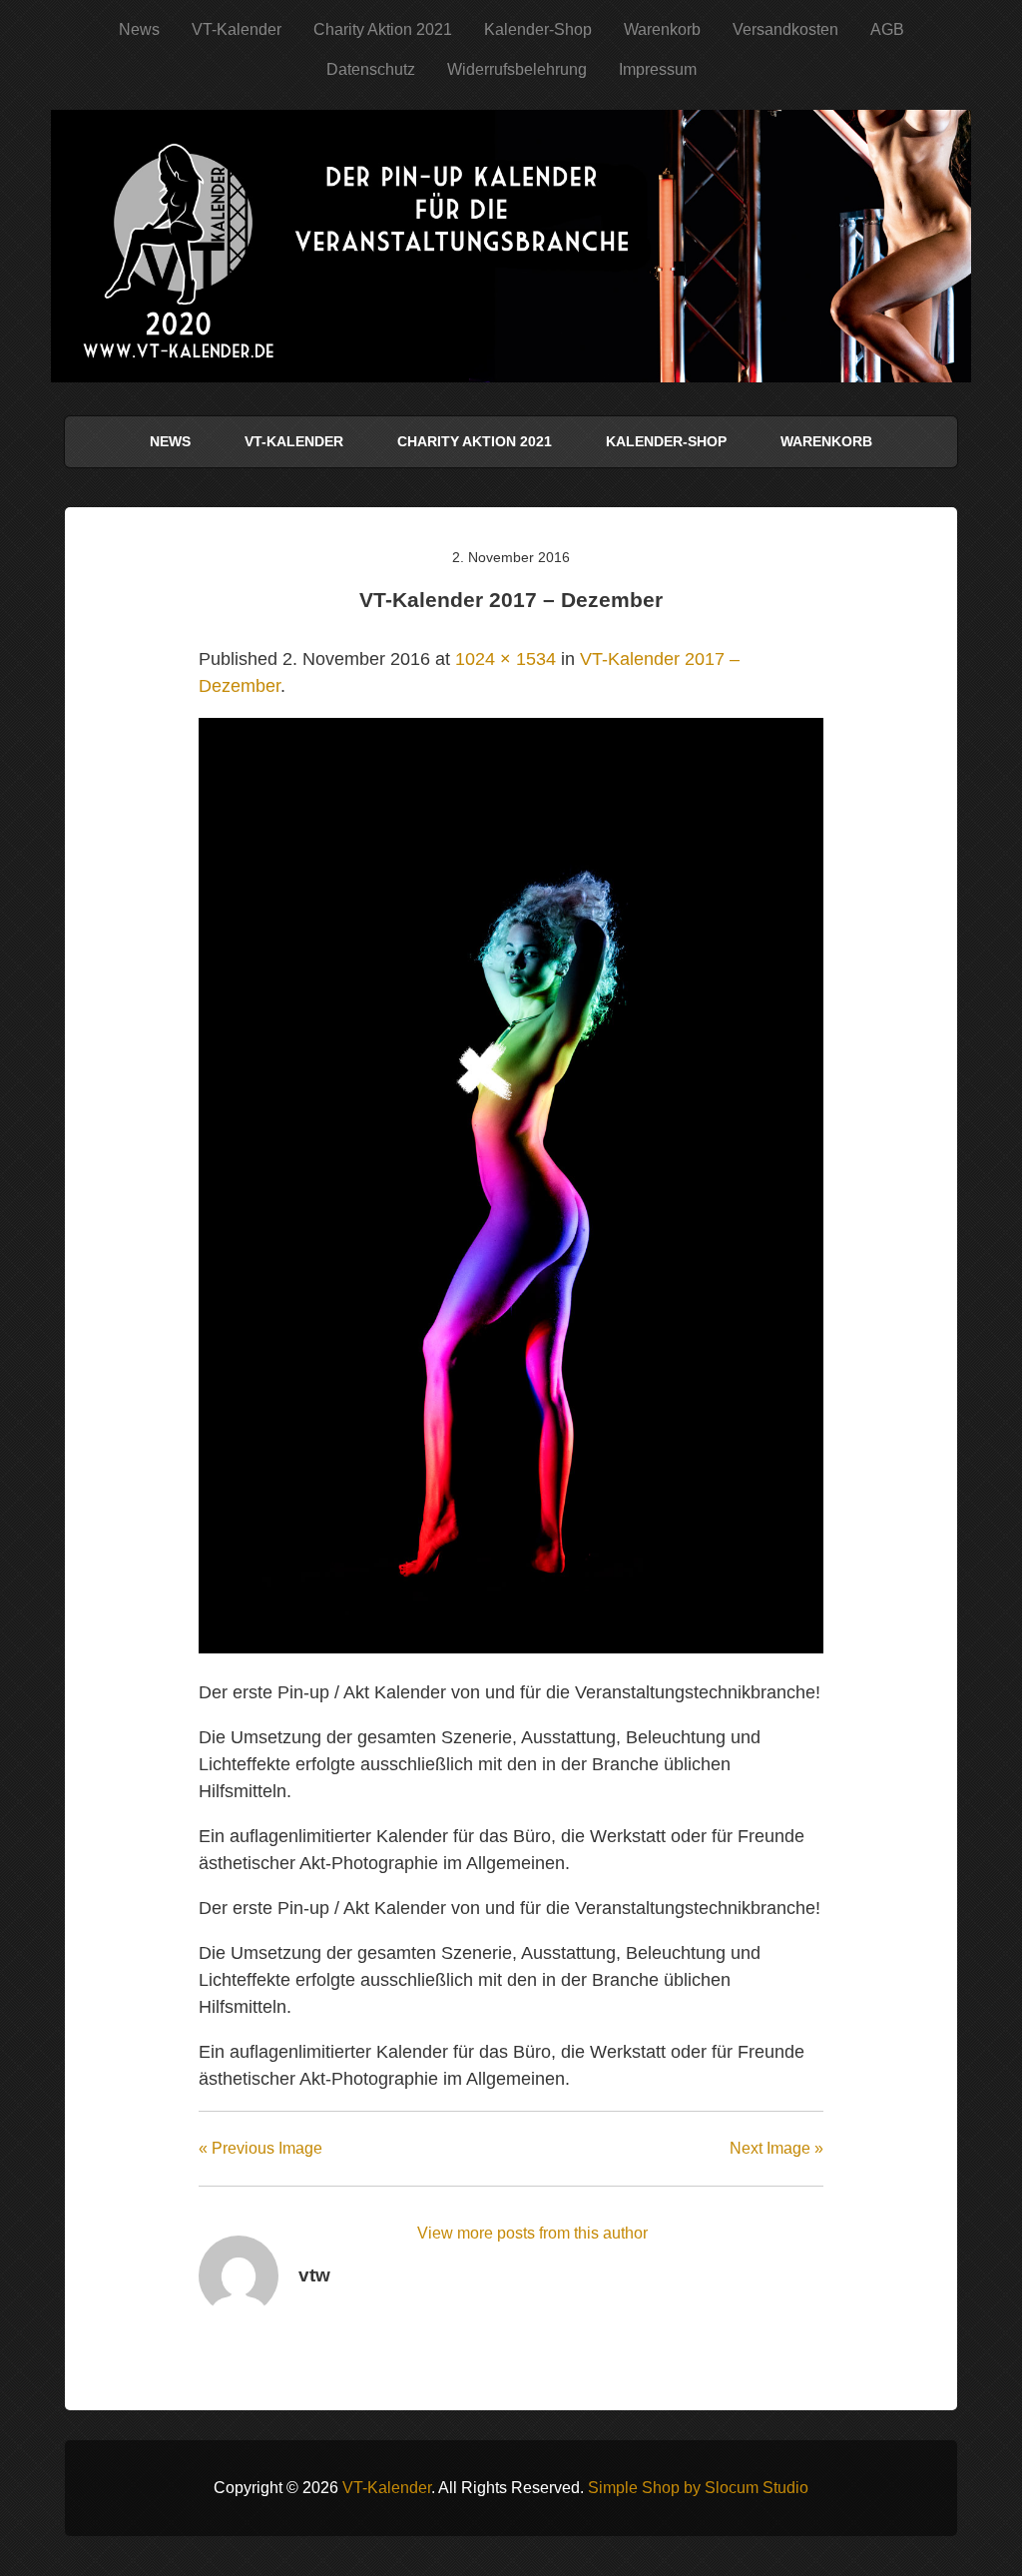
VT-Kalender (237, 29)
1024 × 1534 (506, 659)
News (139, 29)
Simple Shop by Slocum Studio (698, 2488)
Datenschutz (371, 69)
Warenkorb (662, 29)
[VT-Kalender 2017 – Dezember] (511, 1647)
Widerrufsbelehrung (517, 69)
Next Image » (776, 2148)
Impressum (658, 69)
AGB (887, 29)
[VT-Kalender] (511, 353)
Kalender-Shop (538, 29)
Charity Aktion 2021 (383, 29)
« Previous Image (260, 2148)
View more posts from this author (532, 2233)
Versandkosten (785, 29)
